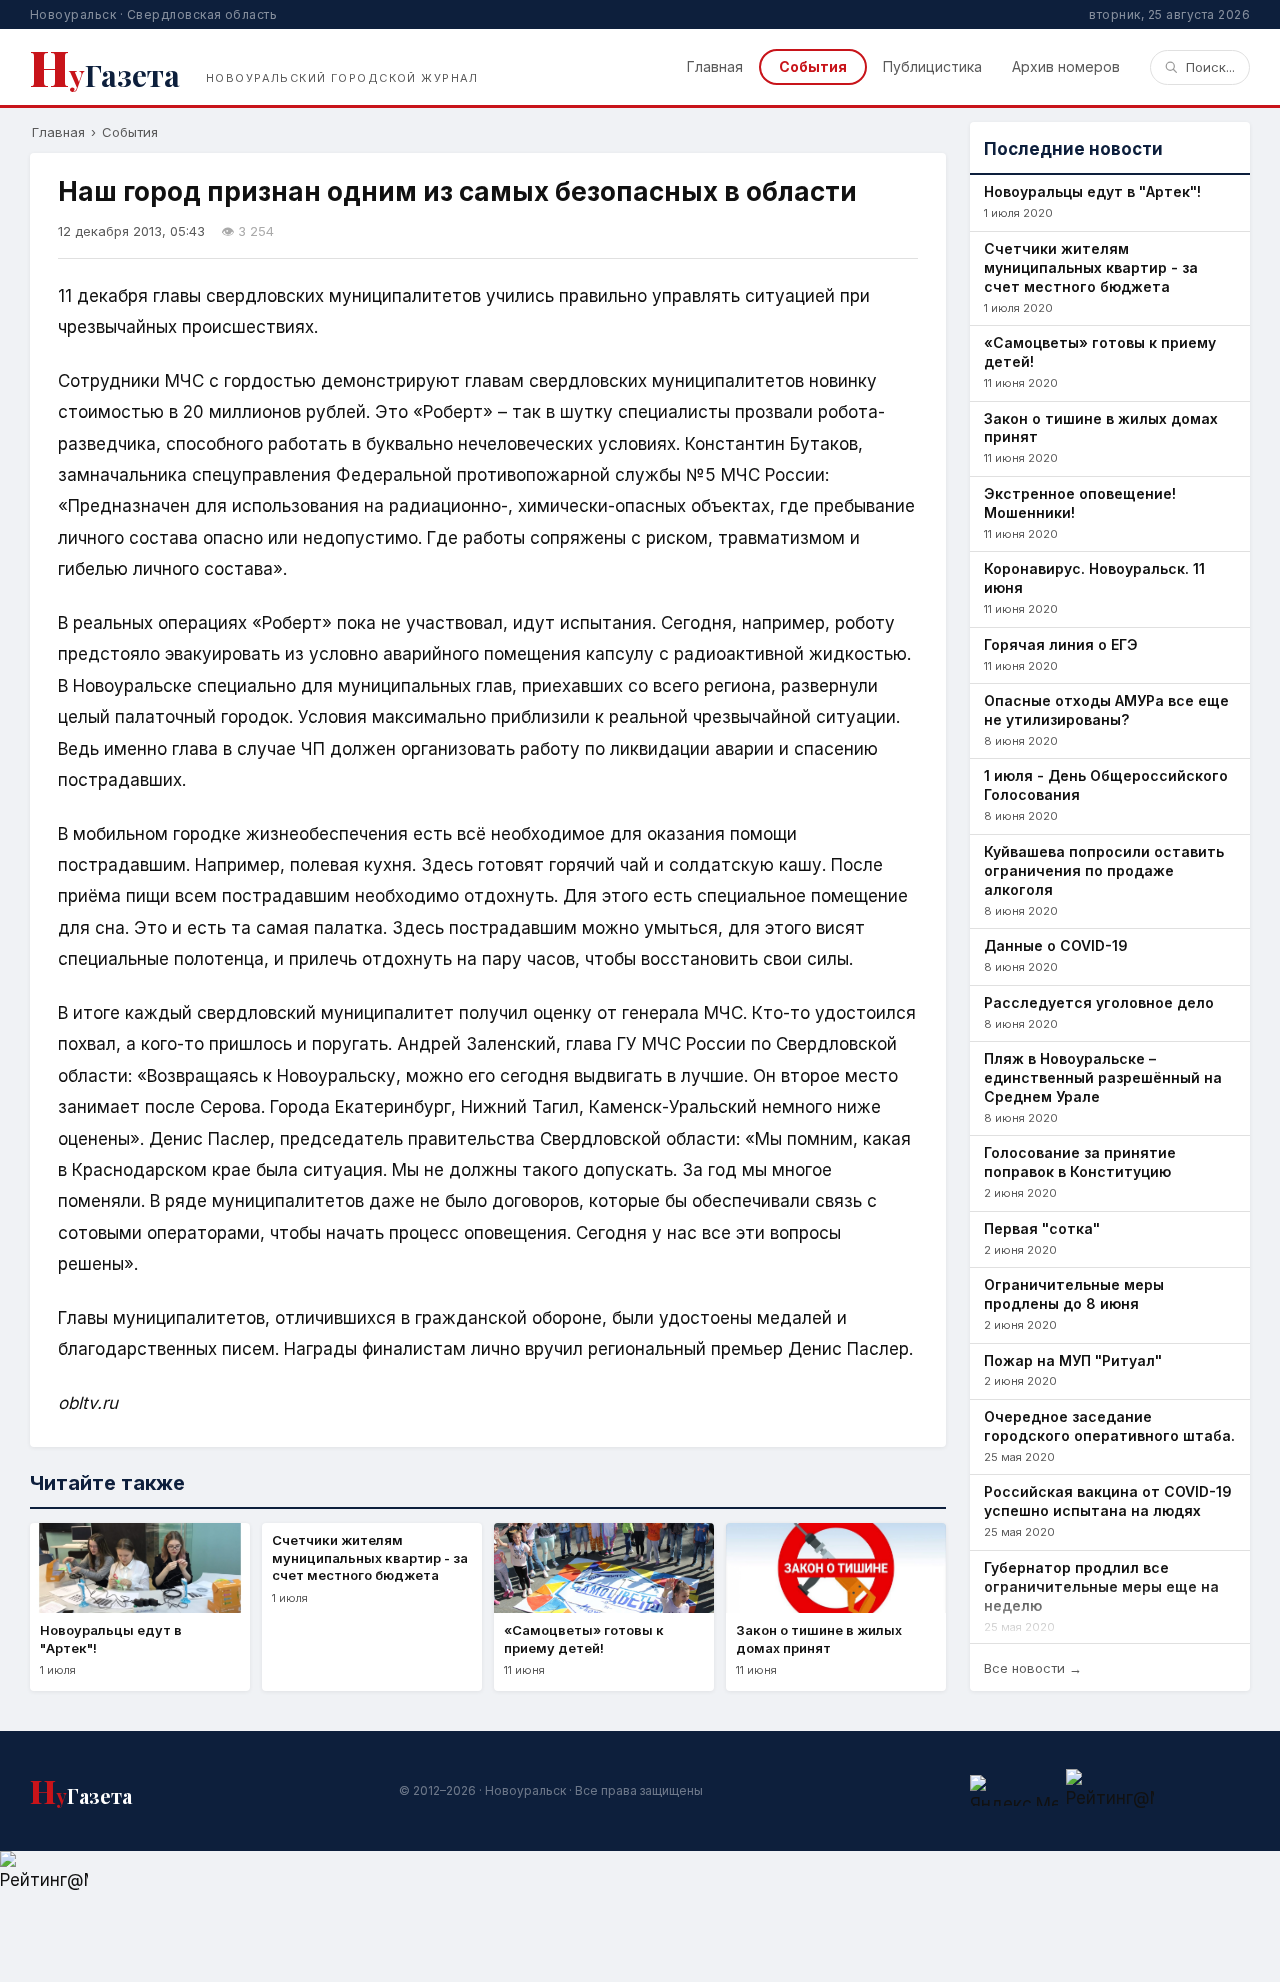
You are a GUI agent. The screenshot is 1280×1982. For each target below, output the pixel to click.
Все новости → (1033, 1668)
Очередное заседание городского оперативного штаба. (1109, 1426)
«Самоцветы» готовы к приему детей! (1100, 352)
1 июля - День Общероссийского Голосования (1106, 785)
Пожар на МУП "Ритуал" (1073, 1360)
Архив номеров (1066, 66)
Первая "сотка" (1042, 1228)
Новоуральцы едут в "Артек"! (1092, 191)
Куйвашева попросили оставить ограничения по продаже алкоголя (1104, 870)
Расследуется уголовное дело (1099, 1002)
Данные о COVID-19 (1056, 945)
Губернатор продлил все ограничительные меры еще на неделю (1101, 1586)
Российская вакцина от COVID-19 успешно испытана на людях (1108, 1501)
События (813, 66)
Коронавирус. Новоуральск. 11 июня (1094, 578)
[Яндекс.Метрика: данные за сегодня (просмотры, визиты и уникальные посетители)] (1014, 1790)
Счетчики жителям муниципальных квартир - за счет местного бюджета (1091, 267)
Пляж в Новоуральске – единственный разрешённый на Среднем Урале (1103, 1077)
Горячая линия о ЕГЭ (1061, 644)
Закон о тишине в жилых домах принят (1101, 428)
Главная (715, 66)
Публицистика (932, 66)
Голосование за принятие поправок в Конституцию (1080, 1162)
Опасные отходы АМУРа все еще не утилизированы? (1106, 710)
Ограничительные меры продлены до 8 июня (1074, 1294)
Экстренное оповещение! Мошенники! (1080, 503)
